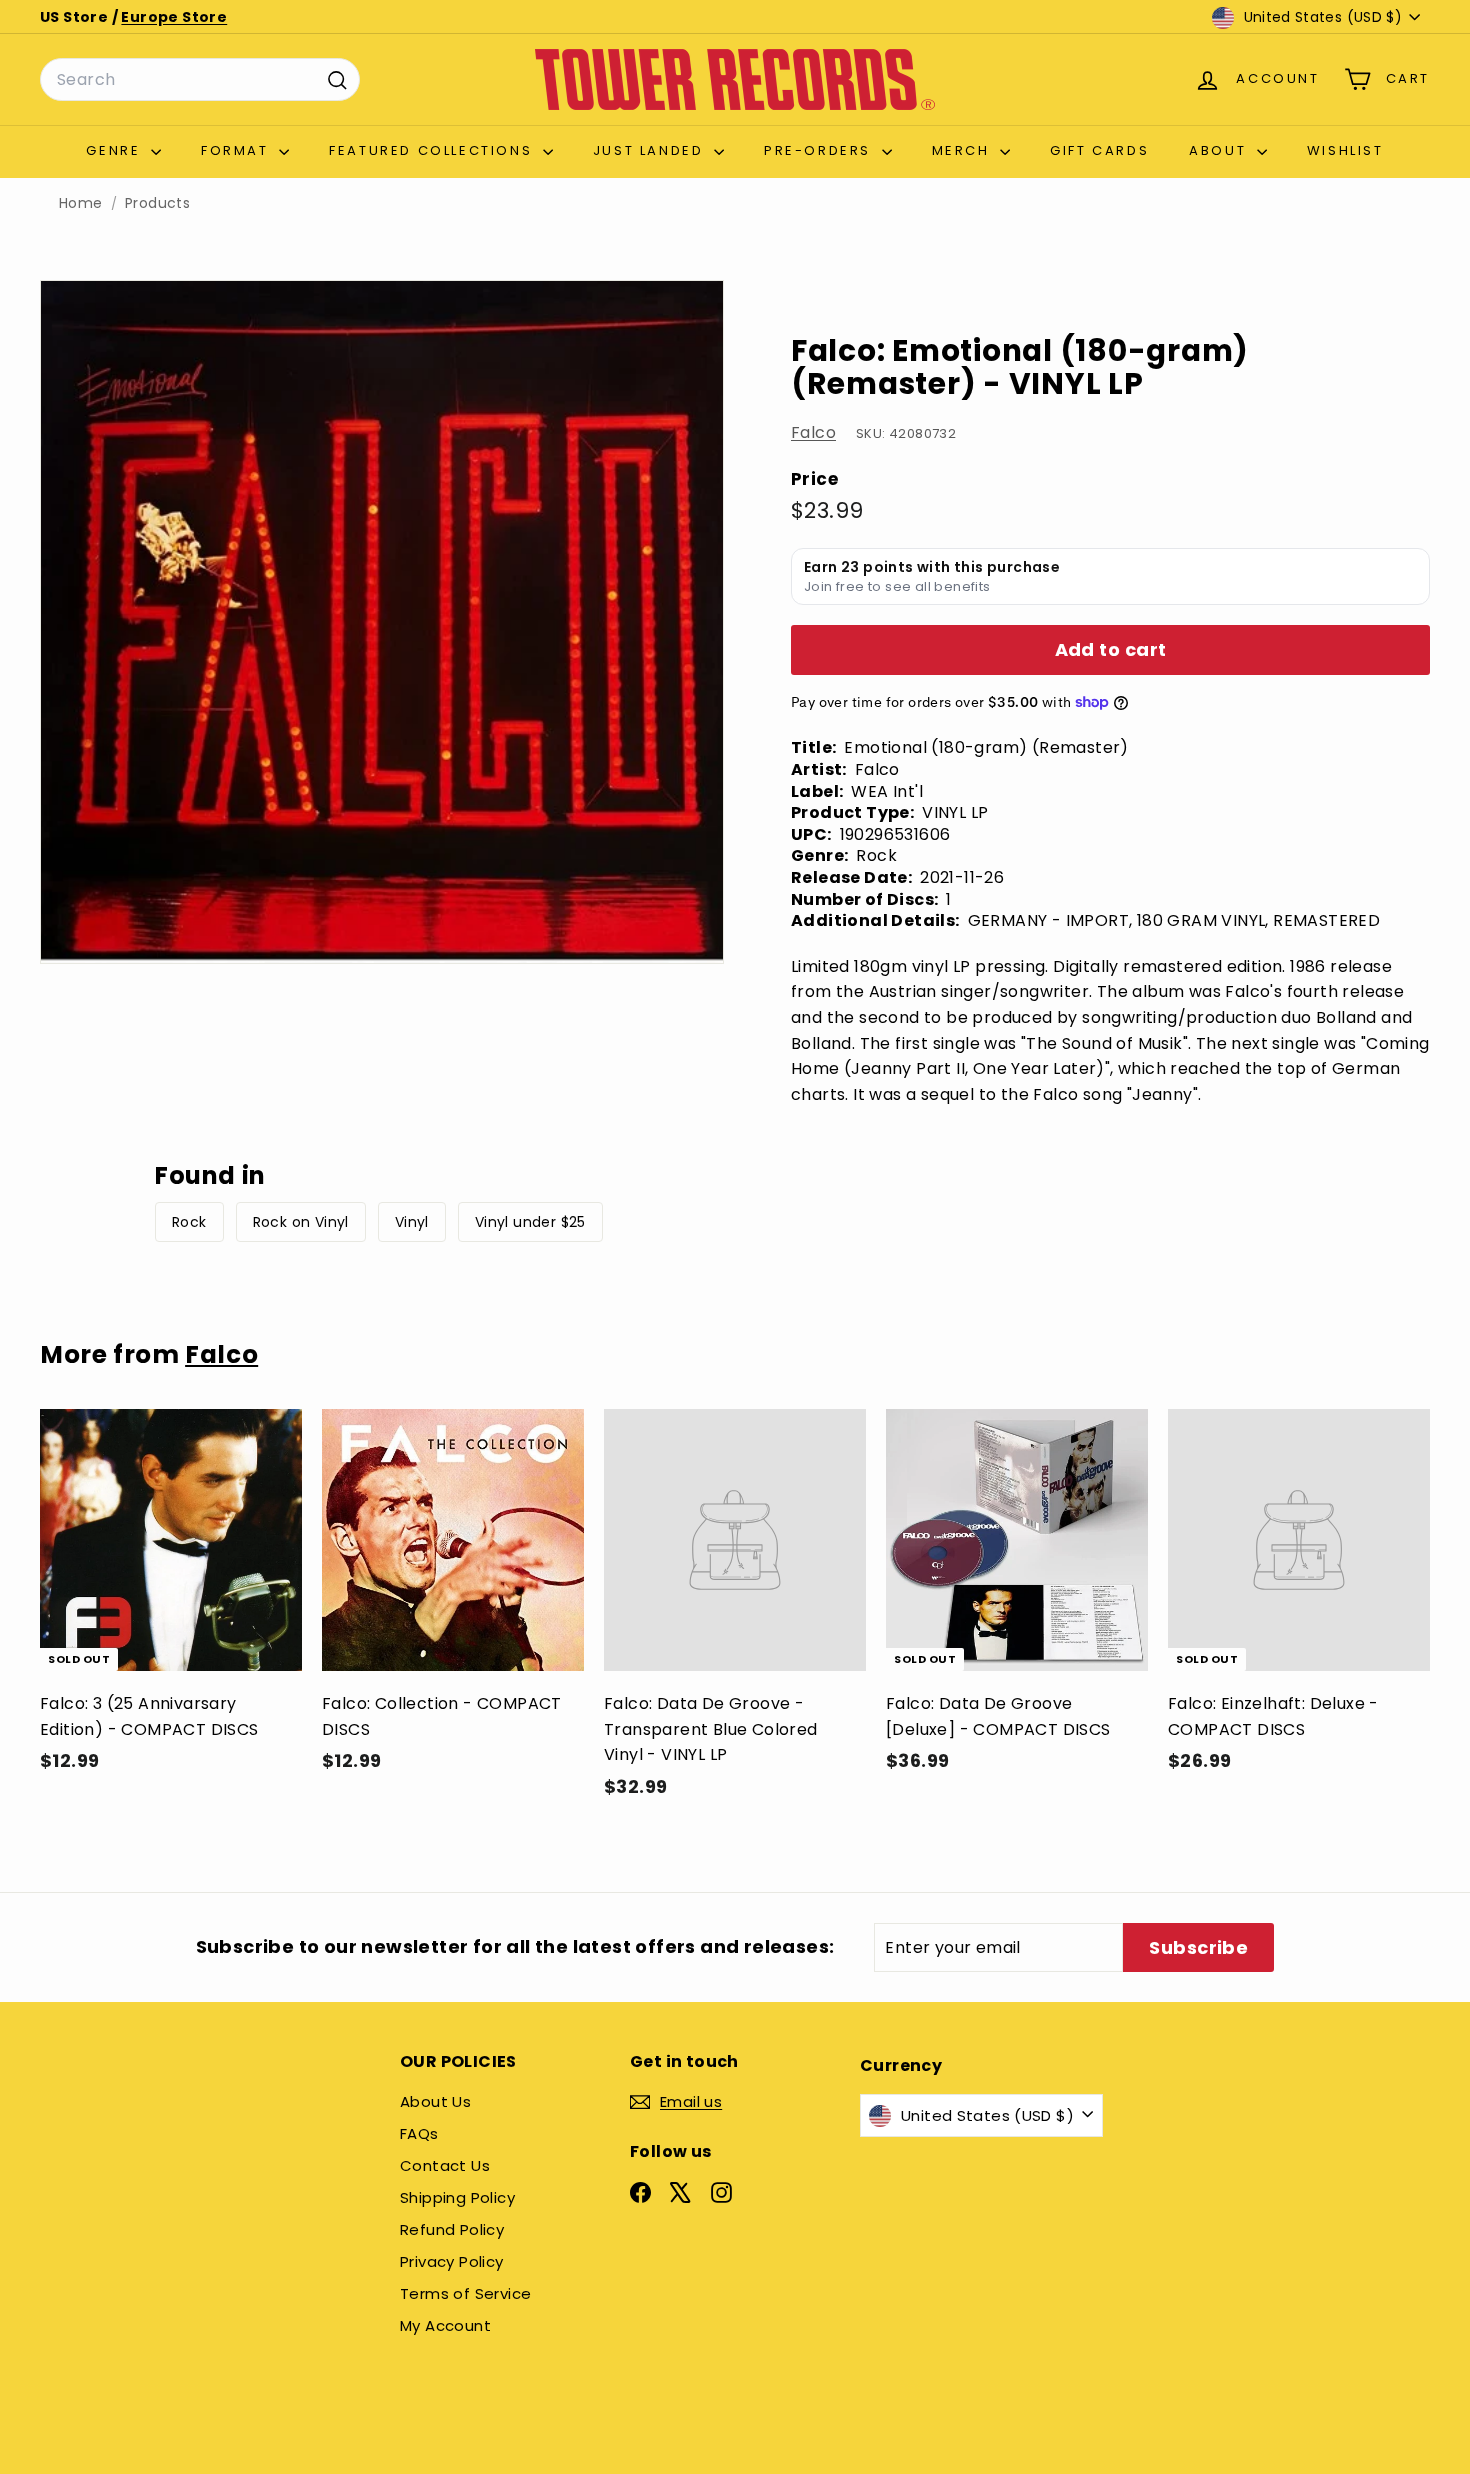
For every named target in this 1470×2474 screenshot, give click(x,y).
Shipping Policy (457, 2197)
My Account (445, 2325)
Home (81, 203)
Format (237, 150)
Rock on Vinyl (301, 1222)
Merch (964, 150)
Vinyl (412, 1222)
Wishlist (1345, 150)
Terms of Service (465, 2293)
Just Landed (651, 150)
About (1220, 150)
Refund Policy (452, 2229)
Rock (189, 1222)
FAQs (419, 2133)
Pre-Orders (820, 150)
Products (157, 203)
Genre (116, 150)
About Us (435, 2101)
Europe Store (174, 17)
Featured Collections (433, 150)
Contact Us (445, 2165)
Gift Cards (1099, 150)
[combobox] (200, 80)
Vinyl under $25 (530, 1222)
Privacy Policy (452, 2261)
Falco (813, 432)
